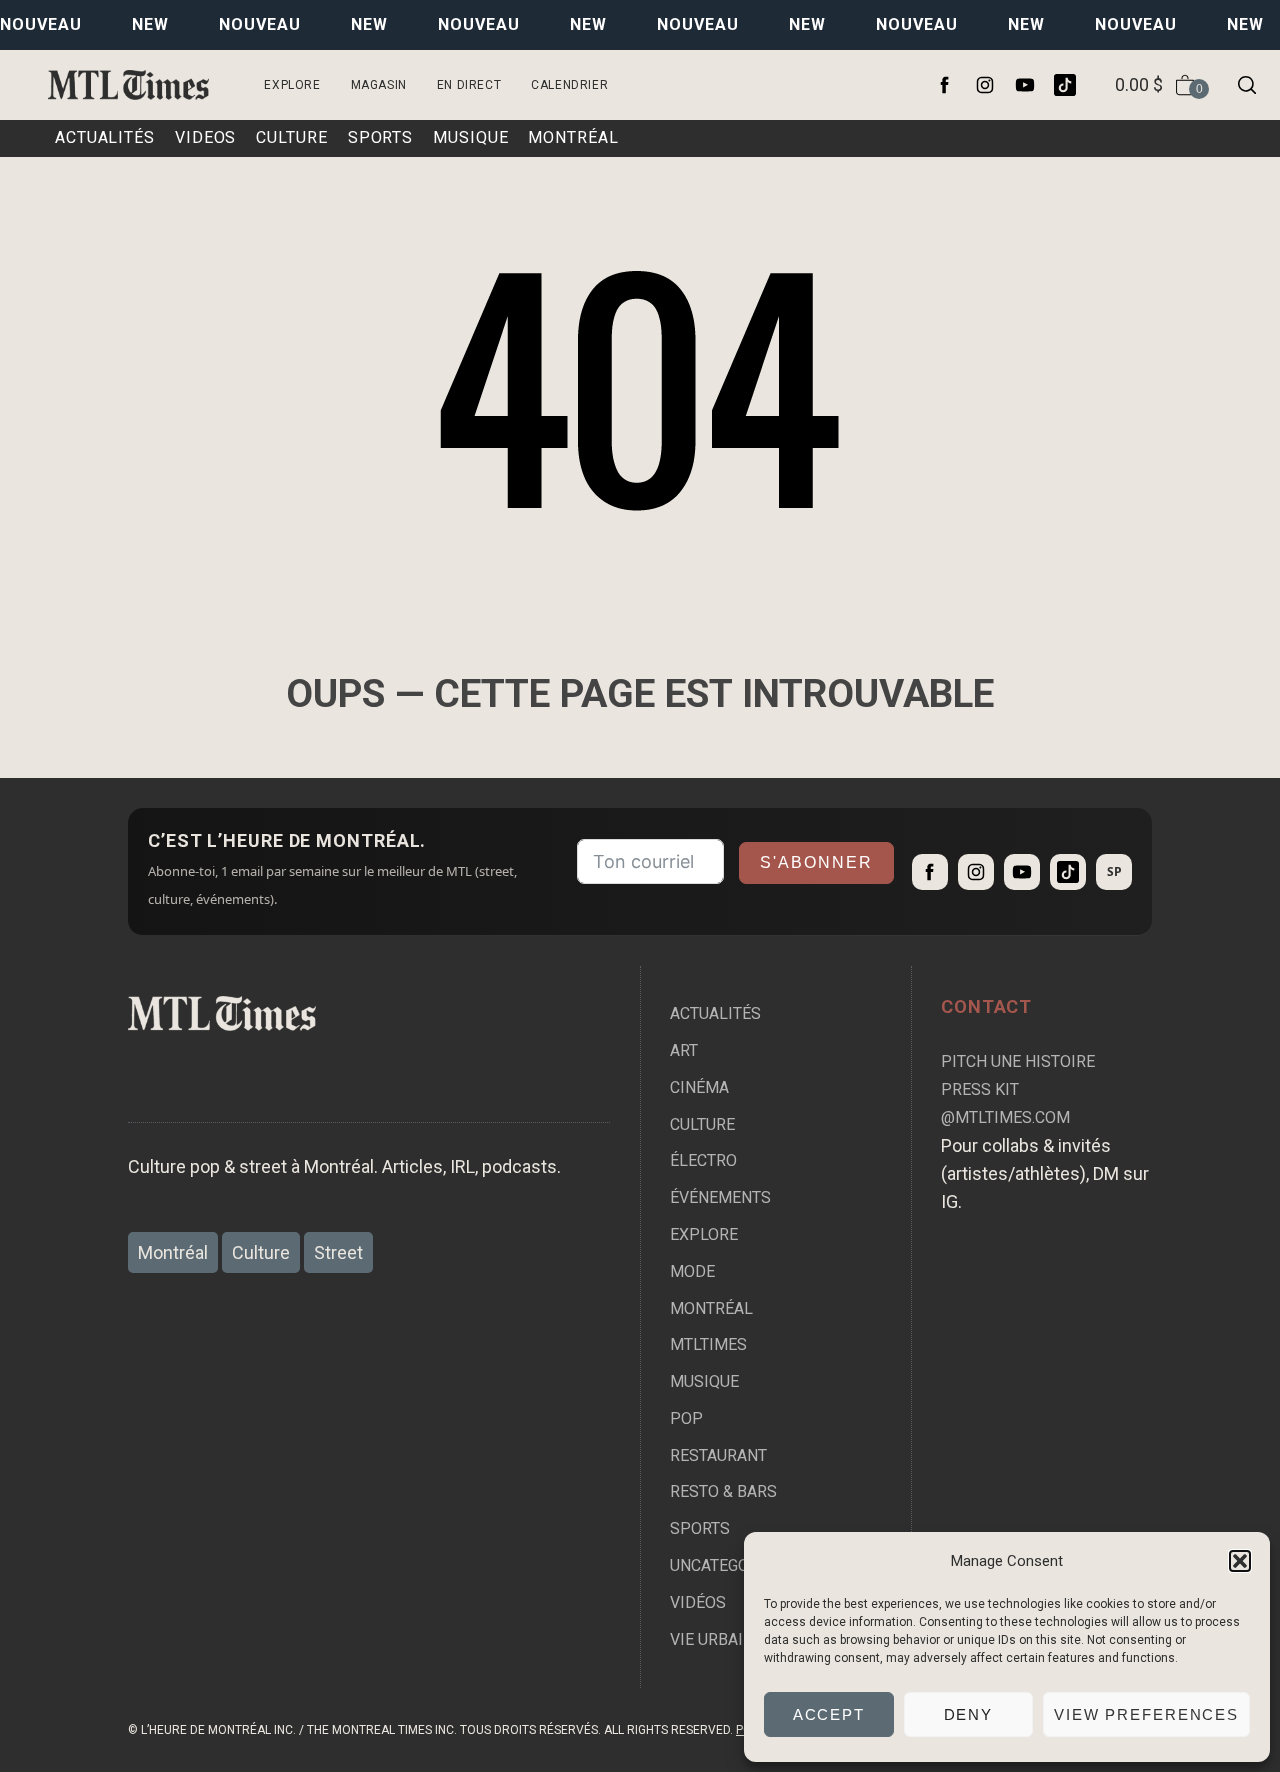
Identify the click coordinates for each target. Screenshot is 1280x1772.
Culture (702, 1124)
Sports (700, 1528)
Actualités (715, 1013)
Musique (704, 1381)
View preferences (1146, 1714)
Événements (720, 1197)
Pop (686, 1418)
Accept (829, 1714)
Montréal (711, 1308)
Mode (692, 1271)
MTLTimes (708, 1344)
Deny (969, 1714)
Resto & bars (723, 1491)
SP (1114, 871)
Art (684, 1050)
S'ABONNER (816, 862)
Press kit (980, 1089)
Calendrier (569, 85)
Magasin (379, 85)
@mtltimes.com (1005, 1117)
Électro (703, 1160)
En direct (469, 85)
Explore (292, 85)
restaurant (718, 1455)
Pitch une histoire (1018, 1061)
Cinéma (699, 1087)
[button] (1240, 1561)
